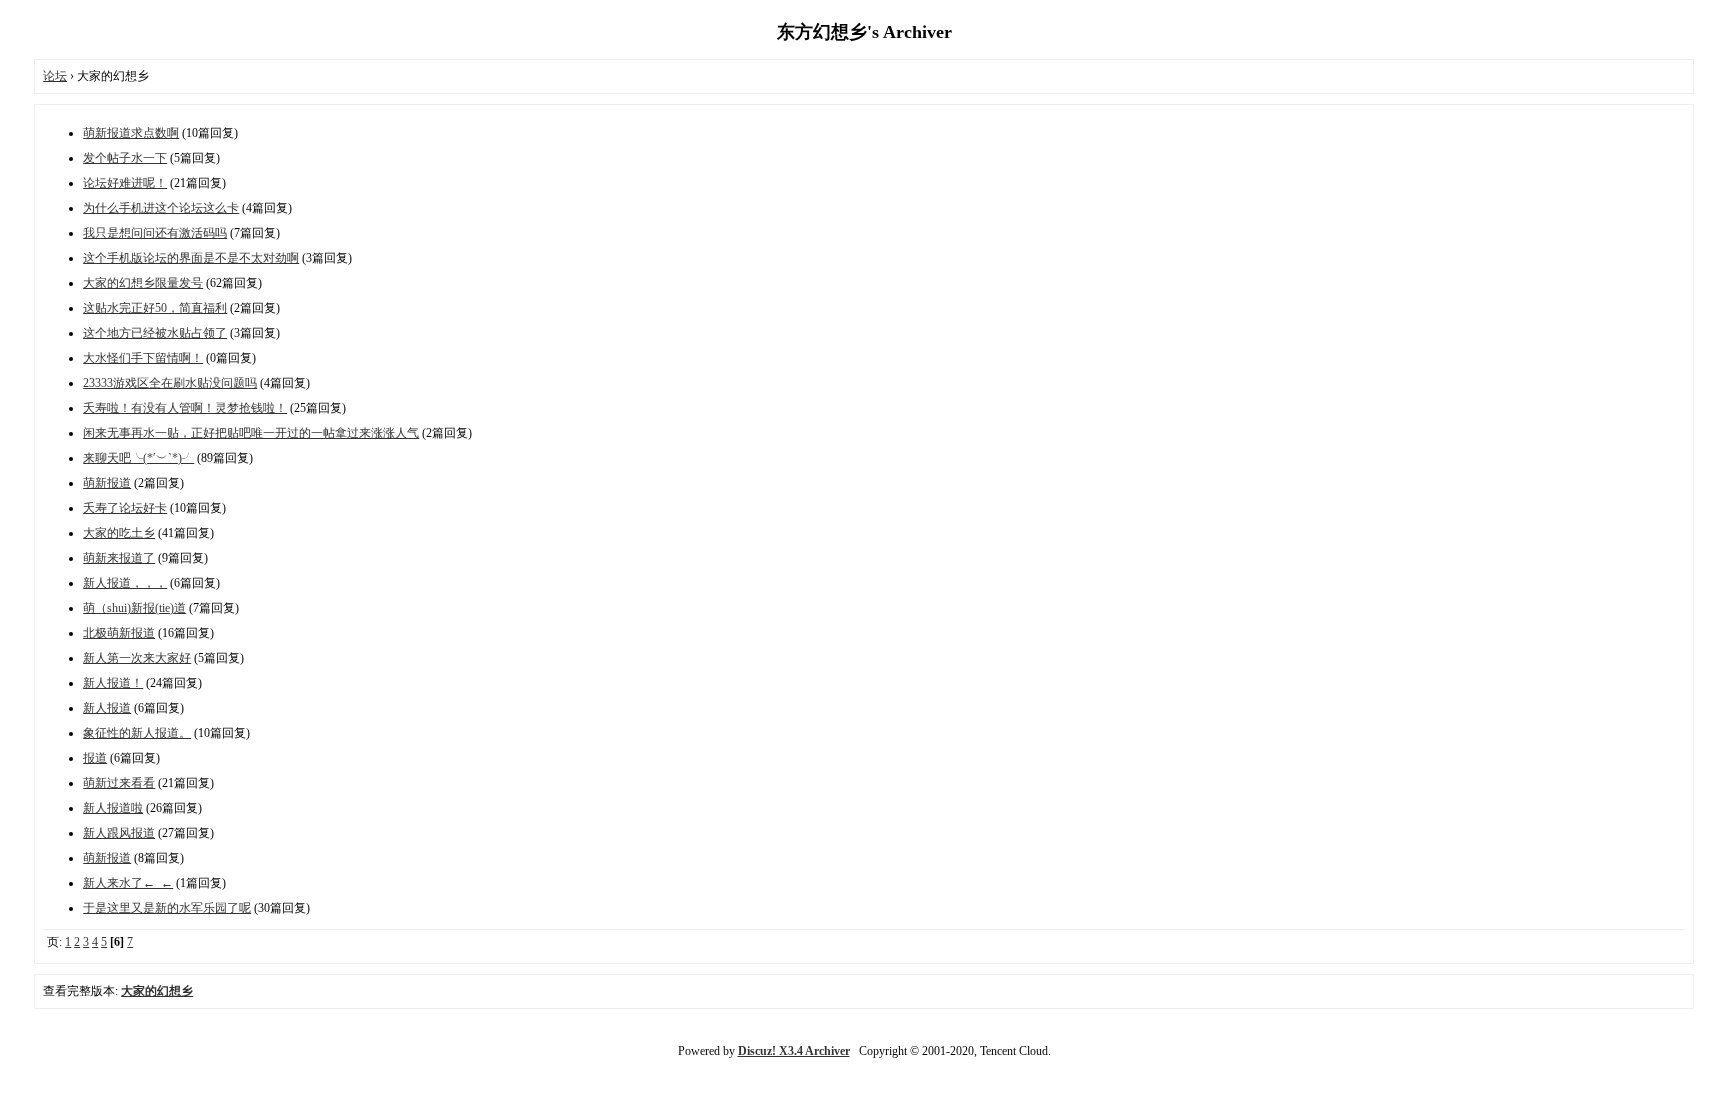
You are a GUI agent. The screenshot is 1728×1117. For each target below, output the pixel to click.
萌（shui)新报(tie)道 (134, 608)
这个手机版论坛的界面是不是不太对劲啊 (191, 258)
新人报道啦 (113, 808)
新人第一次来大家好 (137, 658)
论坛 (55, 76)
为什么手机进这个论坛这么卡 (161, 208)
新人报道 (107, 708)
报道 (95, 758)
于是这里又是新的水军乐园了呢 (167, 908)
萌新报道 (107, 483)
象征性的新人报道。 (137, 733)
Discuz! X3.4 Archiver (794, 1051)
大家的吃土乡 (119, 533)
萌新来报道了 (119, 558)
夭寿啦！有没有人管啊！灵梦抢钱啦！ (185, 408)
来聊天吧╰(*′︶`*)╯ (138, 458)
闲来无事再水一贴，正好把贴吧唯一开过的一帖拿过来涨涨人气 (251, 433)
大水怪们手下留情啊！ (143, 358)
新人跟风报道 (119, 833)
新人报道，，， (125, 583)
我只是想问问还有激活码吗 (155, 233)
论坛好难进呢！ (125, 183)
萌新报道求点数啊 (131, 133)
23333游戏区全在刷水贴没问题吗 (170, 383)
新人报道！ (113, 683)
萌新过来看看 (119, 783)
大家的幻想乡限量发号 (143, 283)
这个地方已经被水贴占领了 (155, 333)
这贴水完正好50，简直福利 (155, 308)
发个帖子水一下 (125, 158)
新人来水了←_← (128, 883)
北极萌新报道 (119, 633)
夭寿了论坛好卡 (125, 508)
